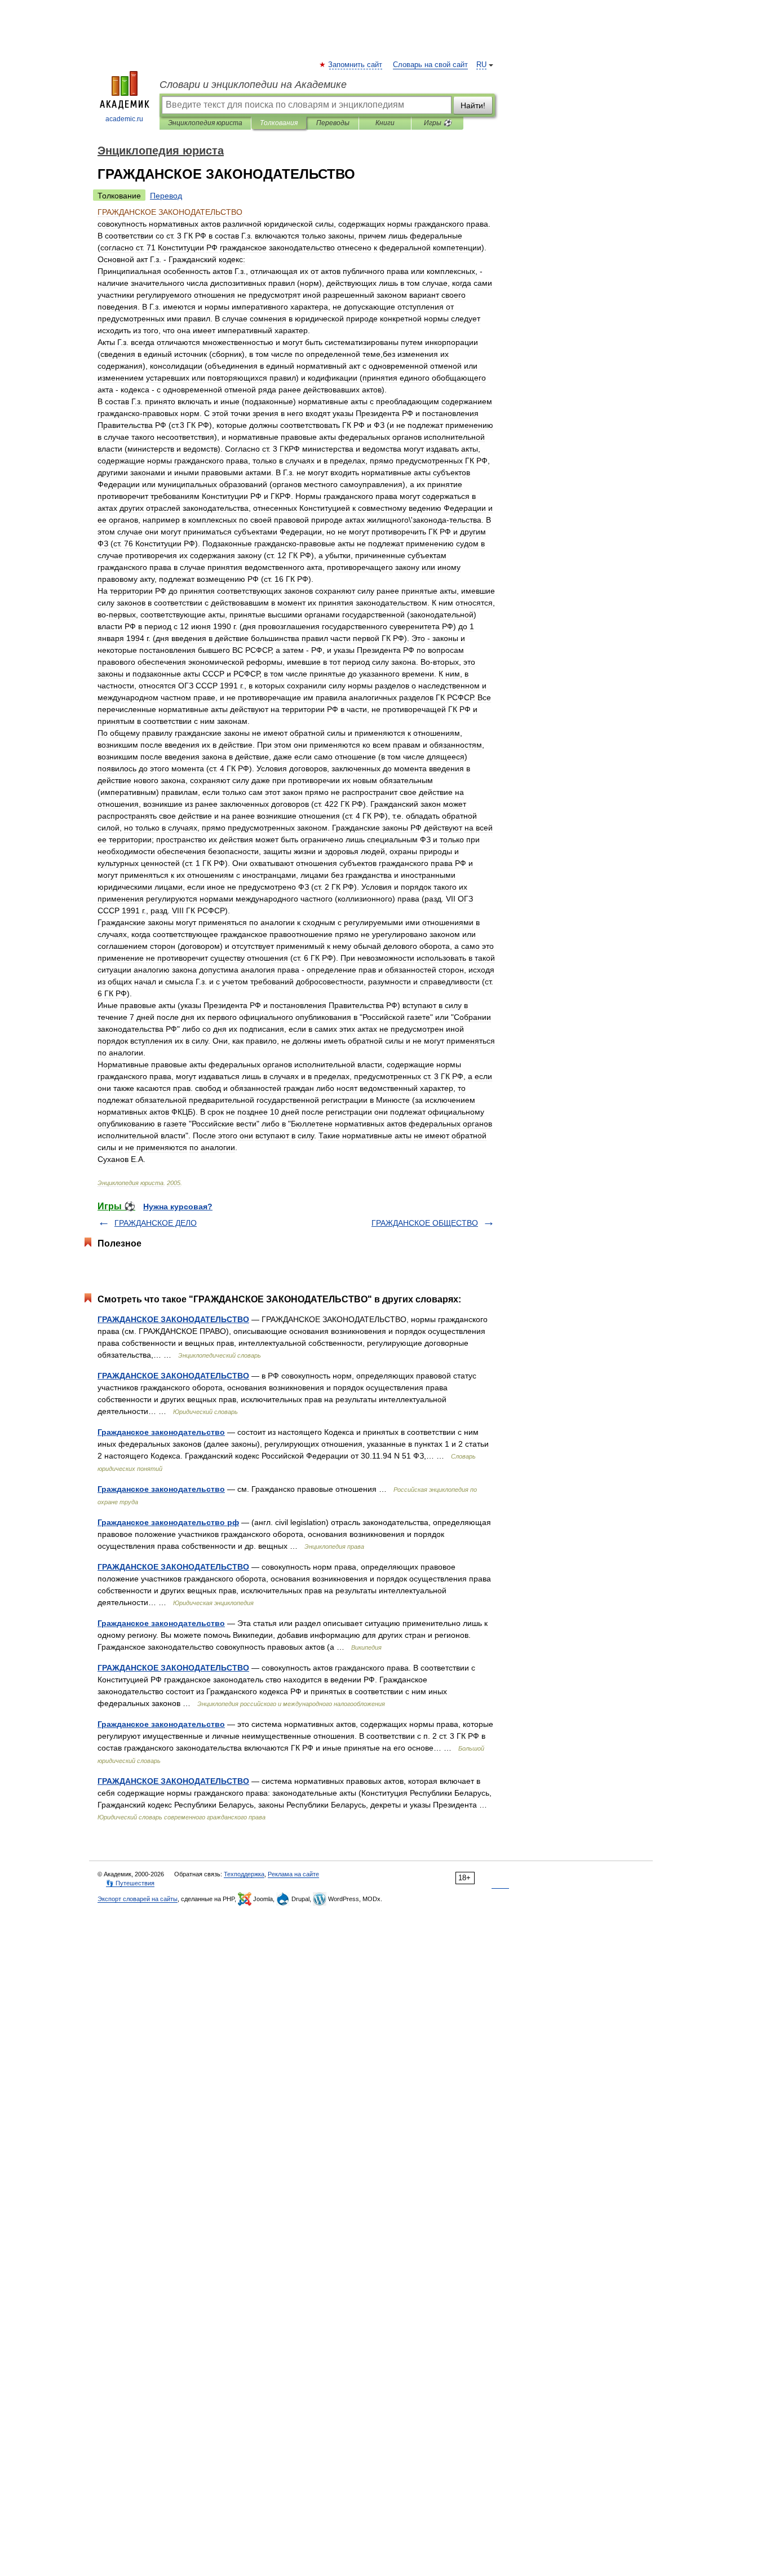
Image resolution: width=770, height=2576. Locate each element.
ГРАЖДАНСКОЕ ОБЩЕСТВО (425, 1223)
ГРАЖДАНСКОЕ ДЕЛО (156, 1223)
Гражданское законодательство (161, 1432)
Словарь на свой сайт (430, 65)
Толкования (279, 123)
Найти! (473, 105)
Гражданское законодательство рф (168, 1522)
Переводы (333, 123)
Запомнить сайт (356, 65)
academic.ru (124, 119)
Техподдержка (244, 1874)
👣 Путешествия (130, 1883)
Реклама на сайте (293, 1874)
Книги (385, 123)
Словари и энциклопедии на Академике (253, 85)
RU (481, 65)
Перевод (166, 196)
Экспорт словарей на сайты (138, 1899)
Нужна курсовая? (178, 1207)
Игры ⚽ (438, 123)
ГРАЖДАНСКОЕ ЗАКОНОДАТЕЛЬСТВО (173, 1319)
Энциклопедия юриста (205, 123)
